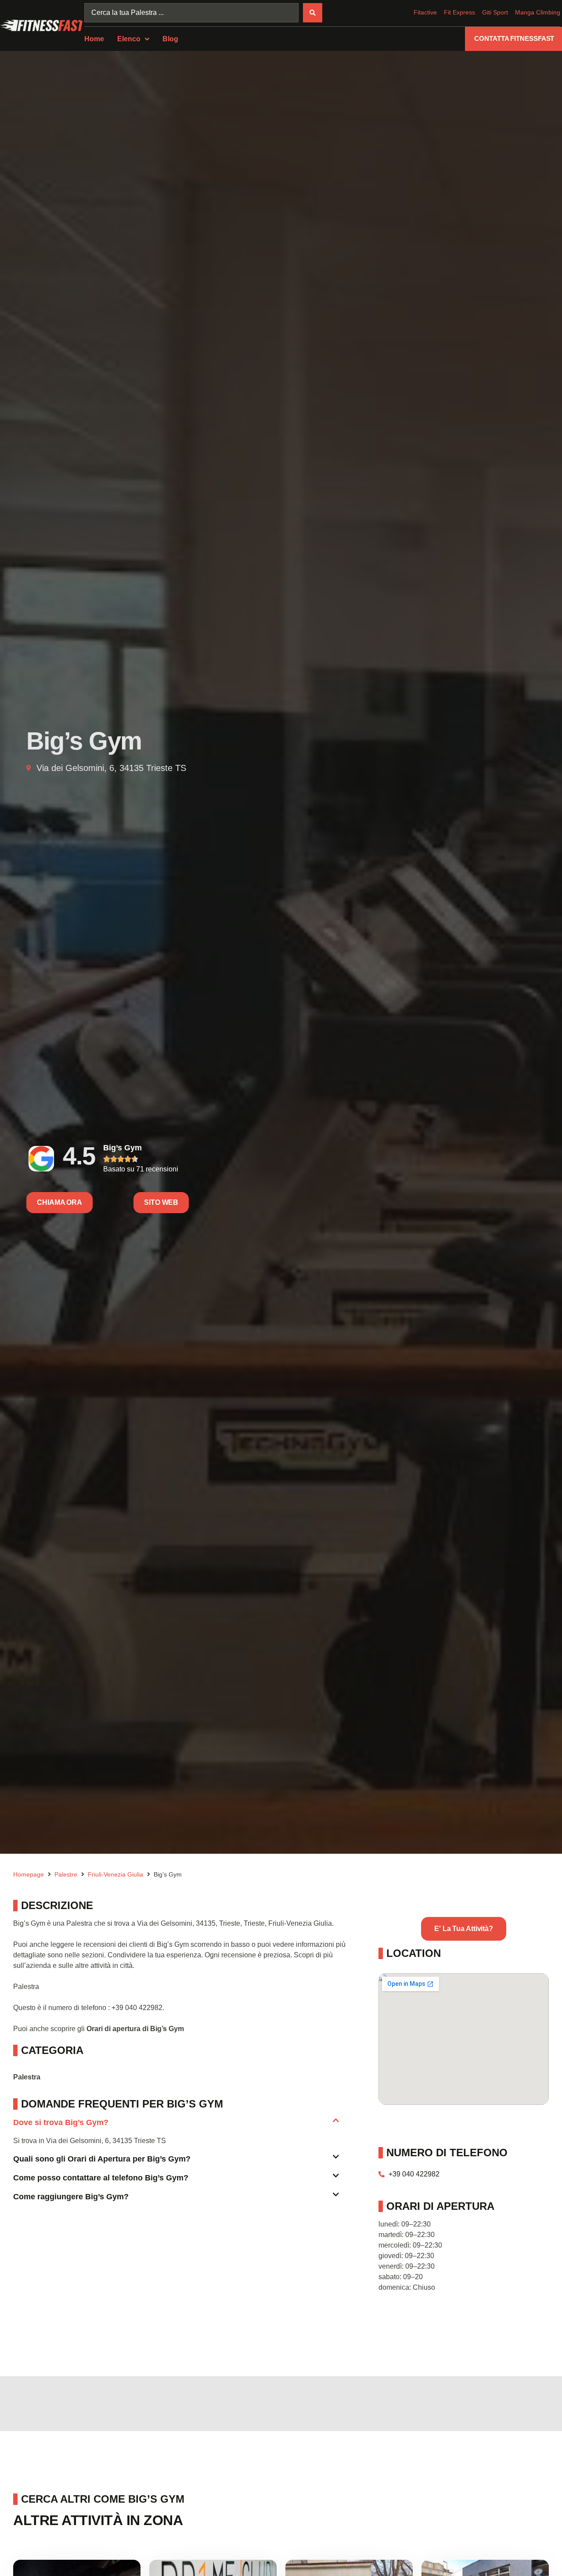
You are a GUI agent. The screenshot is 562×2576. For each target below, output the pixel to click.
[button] (176, 2126)
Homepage (29, 1874)
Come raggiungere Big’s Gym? (71, 2197)
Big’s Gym (122, 1148)
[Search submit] (313, 13)
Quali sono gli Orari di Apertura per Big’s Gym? (102, 2159)
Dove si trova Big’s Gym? (61, 2122)
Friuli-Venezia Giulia (115, 1874)
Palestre (66, 1874)
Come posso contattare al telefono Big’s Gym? (101, 2178)
